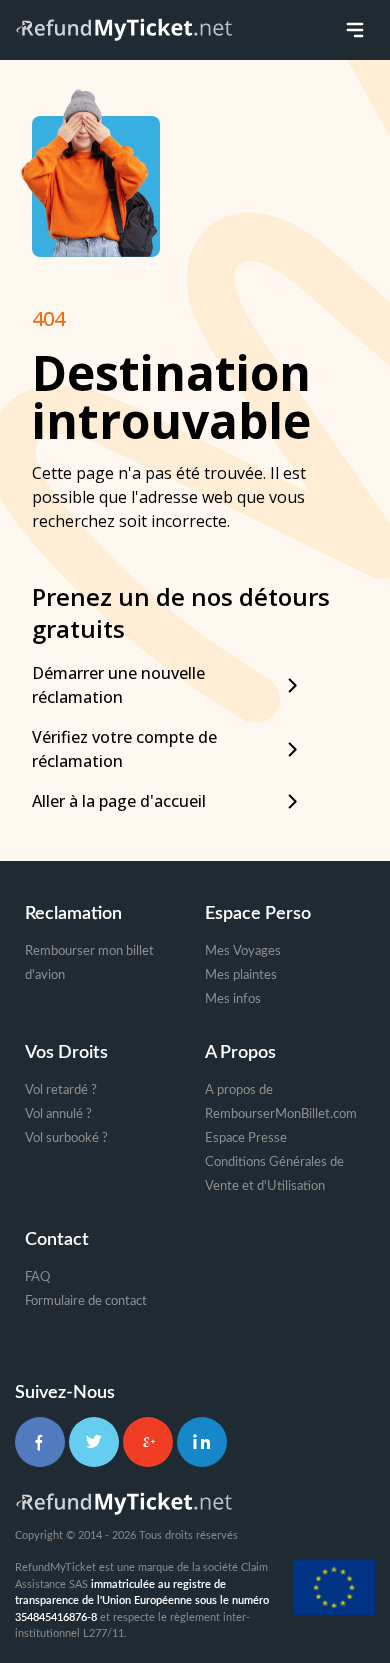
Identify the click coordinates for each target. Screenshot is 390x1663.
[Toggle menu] (355, 30)
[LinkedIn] (202, 1442)
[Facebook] (40, 1442)
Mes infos (233, 999)
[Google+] (148, 1442)
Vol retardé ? (61, 1090)
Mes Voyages (243, 951)
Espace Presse (246, 1138)
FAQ (37, 1277)
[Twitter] (94, 1442)
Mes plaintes (241, 975)
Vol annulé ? (58, 1114)
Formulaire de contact (86, 1301)
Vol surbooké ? (66, 1138)
